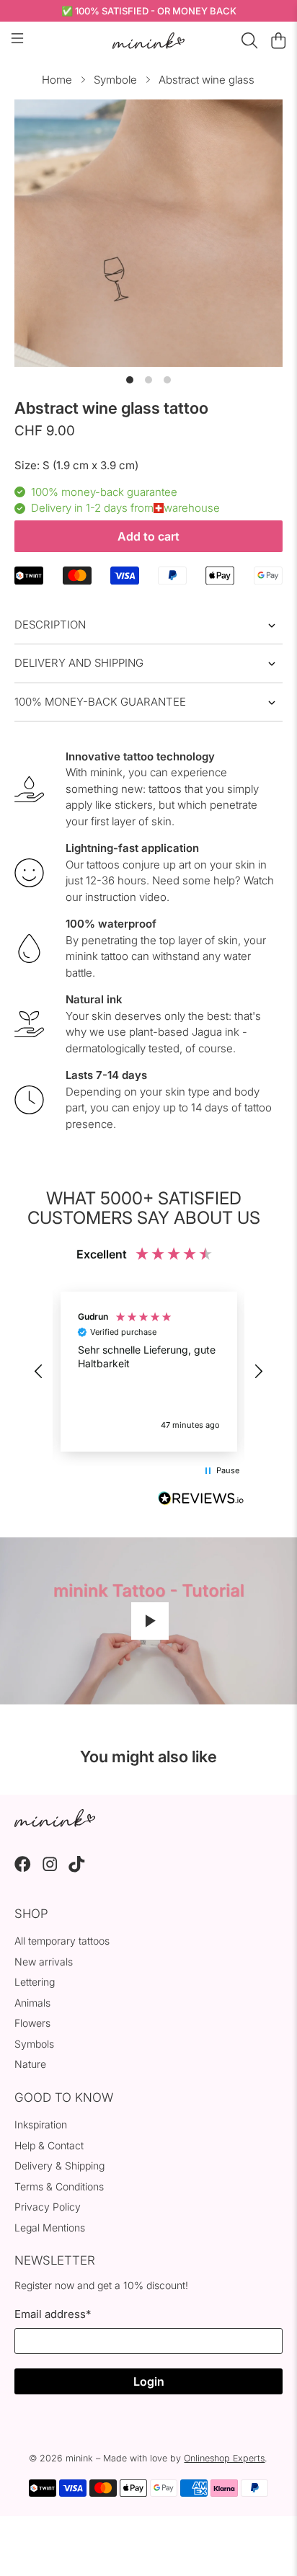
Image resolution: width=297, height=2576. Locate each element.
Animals (32, 2003)
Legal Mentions (50, 2228)
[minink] (148, 41)
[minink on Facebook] (23, 1869)
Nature (30, 2064)
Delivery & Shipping (59, 2166)
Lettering (35, 1982)
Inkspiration (41, 2124)
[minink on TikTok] (77, 1869)
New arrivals (44, 1962)
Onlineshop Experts (224, 2458)
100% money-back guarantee (100, 702)
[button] (39, 1372)
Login (149, 2381)
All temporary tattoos (62, 1941)
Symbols (34, 2044)
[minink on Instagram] (50, 1869)
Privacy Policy (48, 2207)
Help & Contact (49, 2145)
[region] (148, 1372)
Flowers (32, 2023)
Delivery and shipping (79, 663)
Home (57, 80)
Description (50, 625)
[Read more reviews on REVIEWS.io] (201, 1500)
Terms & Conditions (59, 2186)
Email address (53, 2314)
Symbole (115, 80)
